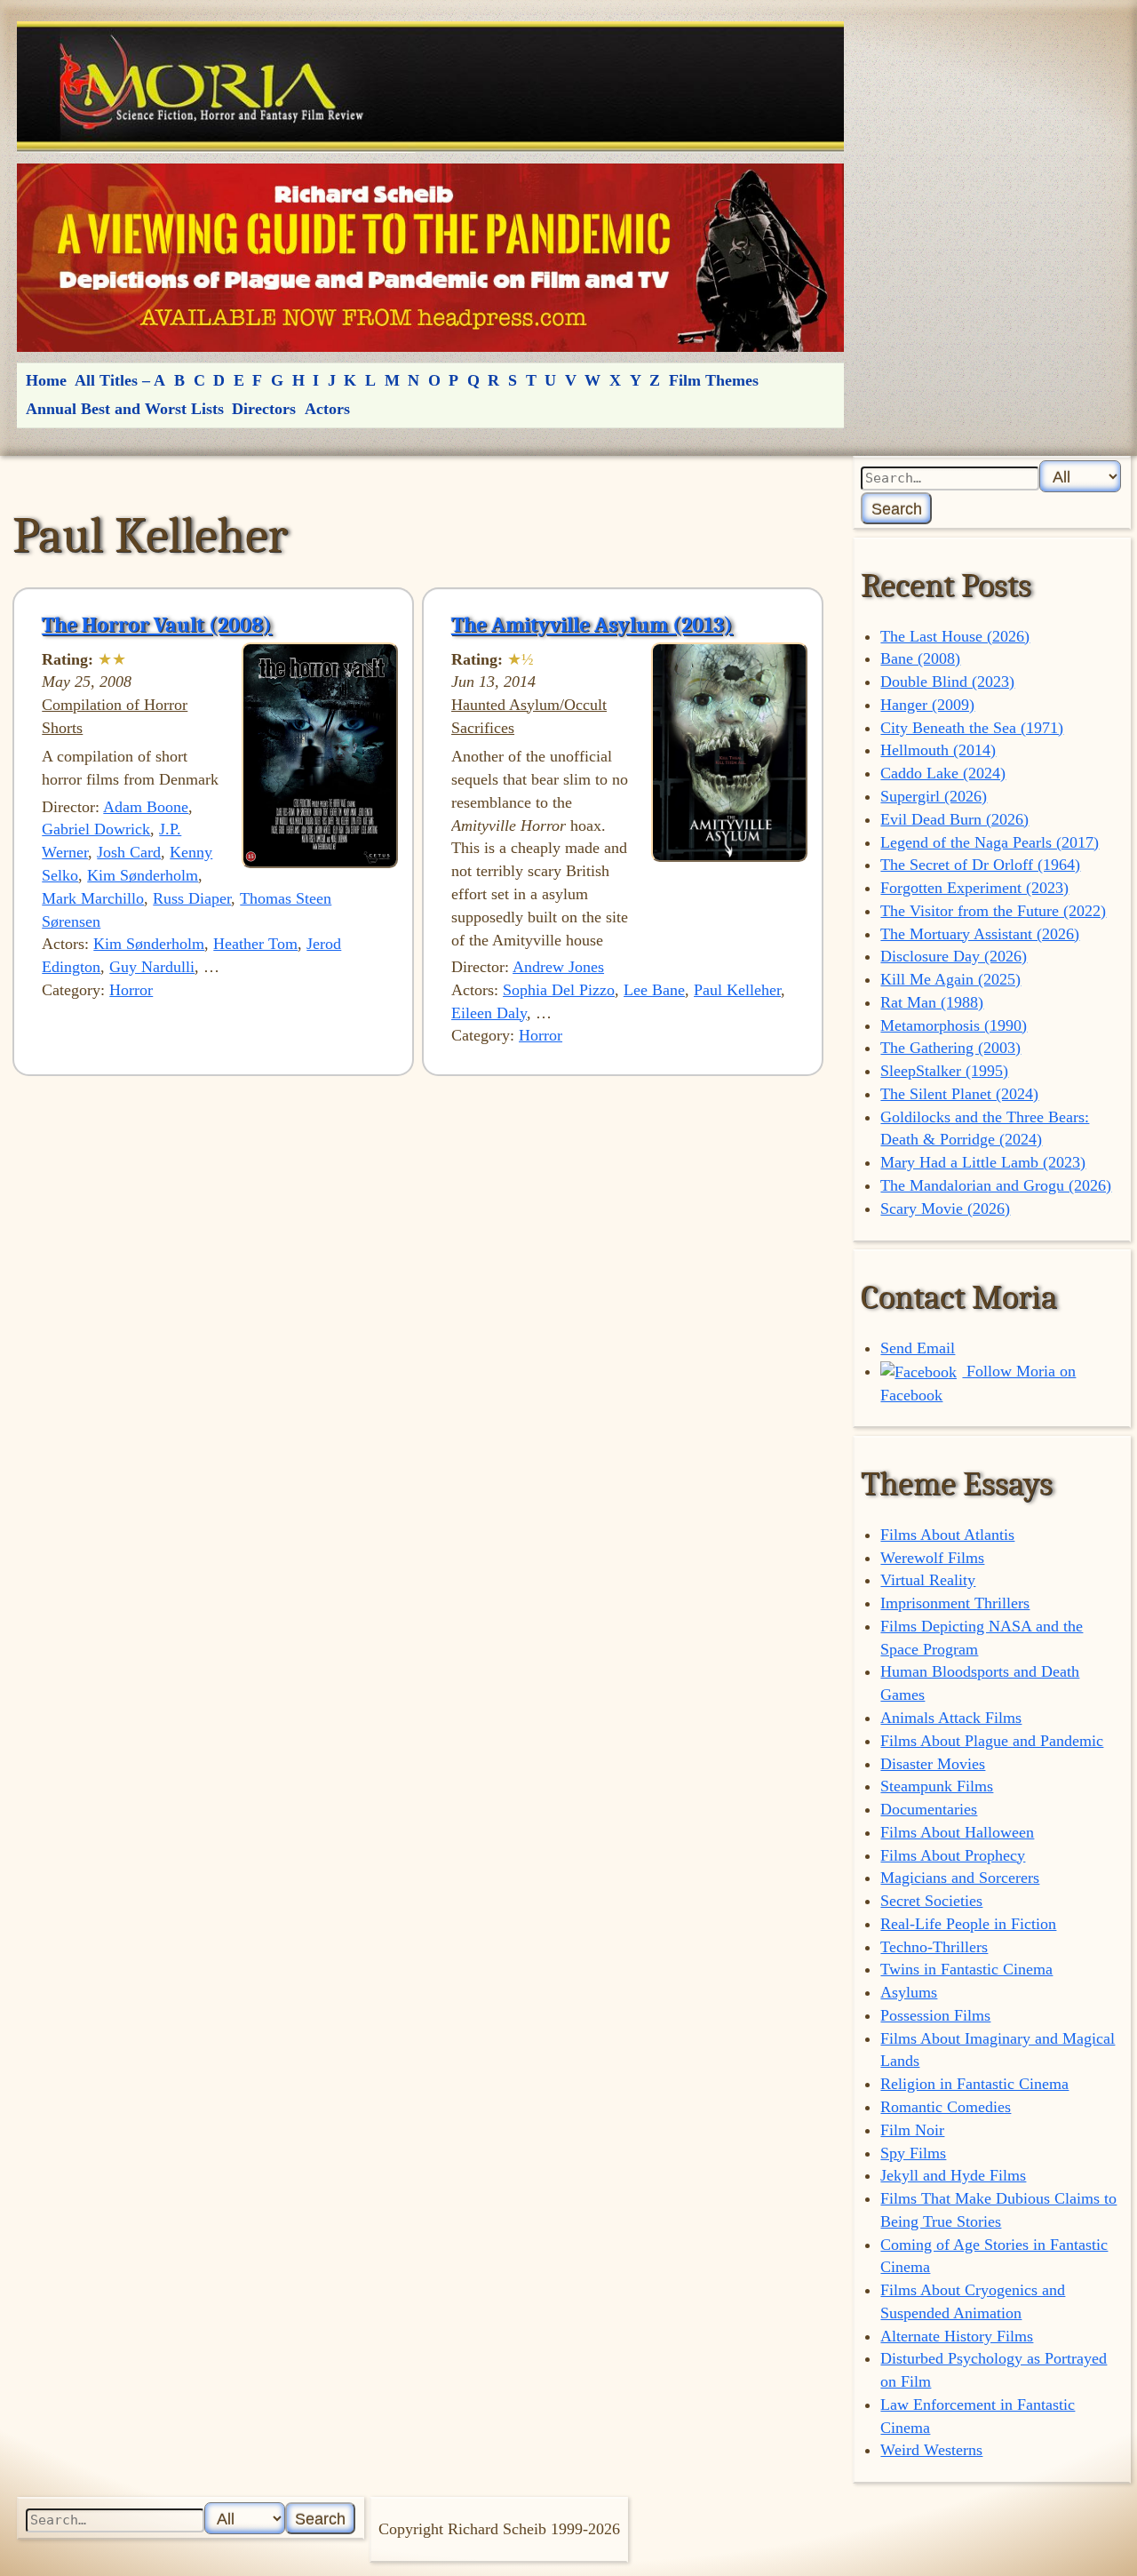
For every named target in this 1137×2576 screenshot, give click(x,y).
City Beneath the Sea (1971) (972, 728)
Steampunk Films (937, 1786)
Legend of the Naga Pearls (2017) (990, 842)
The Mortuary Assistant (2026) (980, 934)
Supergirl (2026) (934, 796)
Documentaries (929, 1809)
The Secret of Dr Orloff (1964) (980, 865)
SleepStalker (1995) (944, 1071)
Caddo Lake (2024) (943, 773)
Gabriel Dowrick (96, 829)
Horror (131, 990)
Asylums (909, 1992)
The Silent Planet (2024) (959, 1094)
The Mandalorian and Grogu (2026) (996, 1185)
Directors (264, 409)
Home (46, 380)
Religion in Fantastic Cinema (974, 2084)
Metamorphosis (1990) (954, 1025)
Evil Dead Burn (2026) (954, 819)
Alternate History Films (957, 2336)
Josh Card (129, 852)
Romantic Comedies (946, 2107)
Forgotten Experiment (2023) (974, 888)
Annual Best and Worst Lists (125, 409)
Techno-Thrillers (934, 1947)
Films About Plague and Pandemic (992, 1741)
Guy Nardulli (152, 967)
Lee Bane (654, 990)
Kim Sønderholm (143, 875)
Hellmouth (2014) (938, 750)
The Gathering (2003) (950, 1048)
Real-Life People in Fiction (968, 1924)
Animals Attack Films (951, 1718)
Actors (327, 409)
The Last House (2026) (955, 636)
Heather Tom (255, 944)
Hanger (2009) (927, 705)
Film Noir (912, 2130)
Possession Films (935, 2015)
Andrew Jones (558, 967)
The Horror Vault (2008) (157, 625)
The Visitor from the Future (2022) (993, 911)
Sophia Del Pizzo (559, 990)
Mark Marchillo (93, 898)
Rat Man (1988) (932, 1002)
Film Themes (714, 380)
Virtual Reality (928, 1580)
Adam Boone (146, 807)
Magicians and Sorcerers (960, 1878)
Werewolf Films (932, 1558)
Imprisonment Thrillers (955, 1603)
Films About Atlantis (947, 1535)
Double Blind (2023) (947, 682)
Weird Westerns (931, 2450)
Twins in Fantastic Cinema (966, 1969)
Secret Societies (931, 1901)
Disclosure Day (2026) (954, 956)
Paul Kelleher (737, 990)
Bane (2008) (920, 658)
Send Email (918, 1348)
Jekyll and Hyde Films (953, 2175)
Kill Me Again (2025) (950, 979)
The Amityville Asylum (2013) (592, 625)
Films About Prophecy (953, 1855)
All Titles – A (120, 380)
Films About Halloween (957, 1832)
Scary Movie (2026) (945, 1208)
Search (897, 509)
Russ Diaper (192, 898)
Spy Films (913, 2153)
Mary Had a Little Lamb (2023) (983, 1162)
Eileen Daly (489, 1013)
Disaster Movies (933, 1764)
